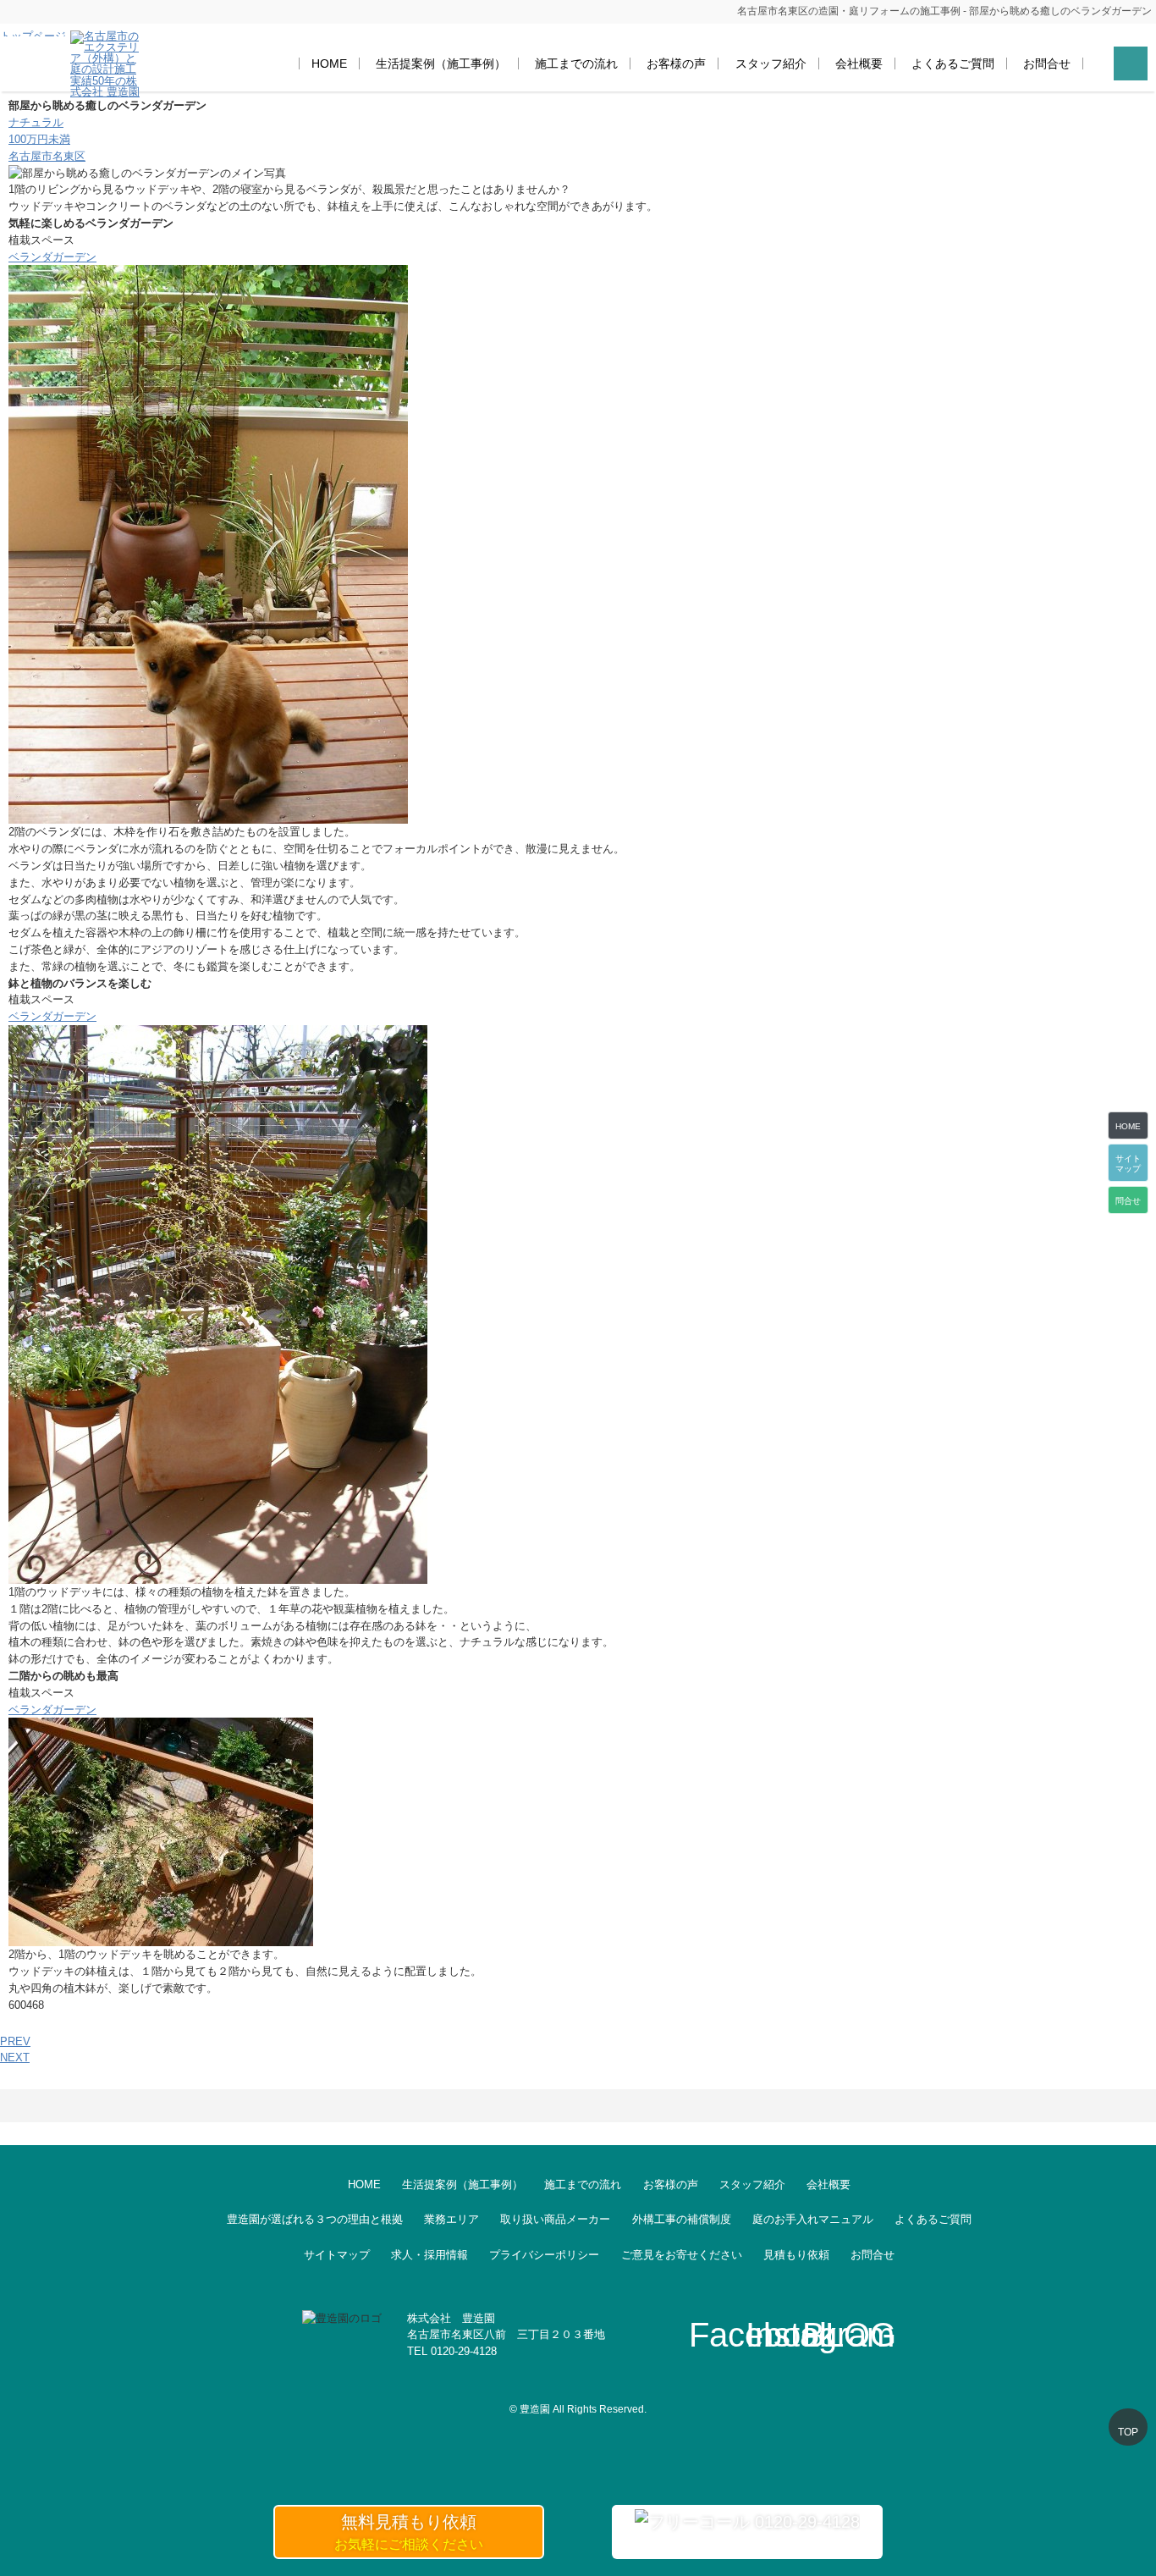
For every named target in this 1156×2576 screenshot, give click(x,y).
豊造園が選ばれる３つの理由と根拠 (315, 2219)
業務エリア (451, 2219)
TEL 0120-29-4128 (452, 2351)
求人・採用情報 (429, 2255)
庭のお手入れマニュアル (813, 2219)
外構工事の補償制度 (682, 2219)
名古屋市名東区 (47, 156)
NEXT (15, 2057)
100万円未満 (39, 139)
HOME (329, 63)
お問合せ (1047, 63)
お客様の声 (676, 63)
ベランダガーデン (52, 257)
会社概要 (859, 63)
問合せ (1128, 1201)
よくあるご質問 (953, 63)
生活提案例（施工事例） (441, 63)
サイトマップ (337, 2255)
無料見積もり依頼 (409, 2532)
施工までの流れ (576, 63)
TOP (1128, 2432)
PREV (15, 2041)
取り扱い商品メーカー (555, 2219)
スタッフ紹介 (771, 63)
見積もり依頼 (796, 2255)
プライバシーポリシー (544, 2255)
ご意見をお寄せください (682, 2255)
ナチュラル (36, 122)
